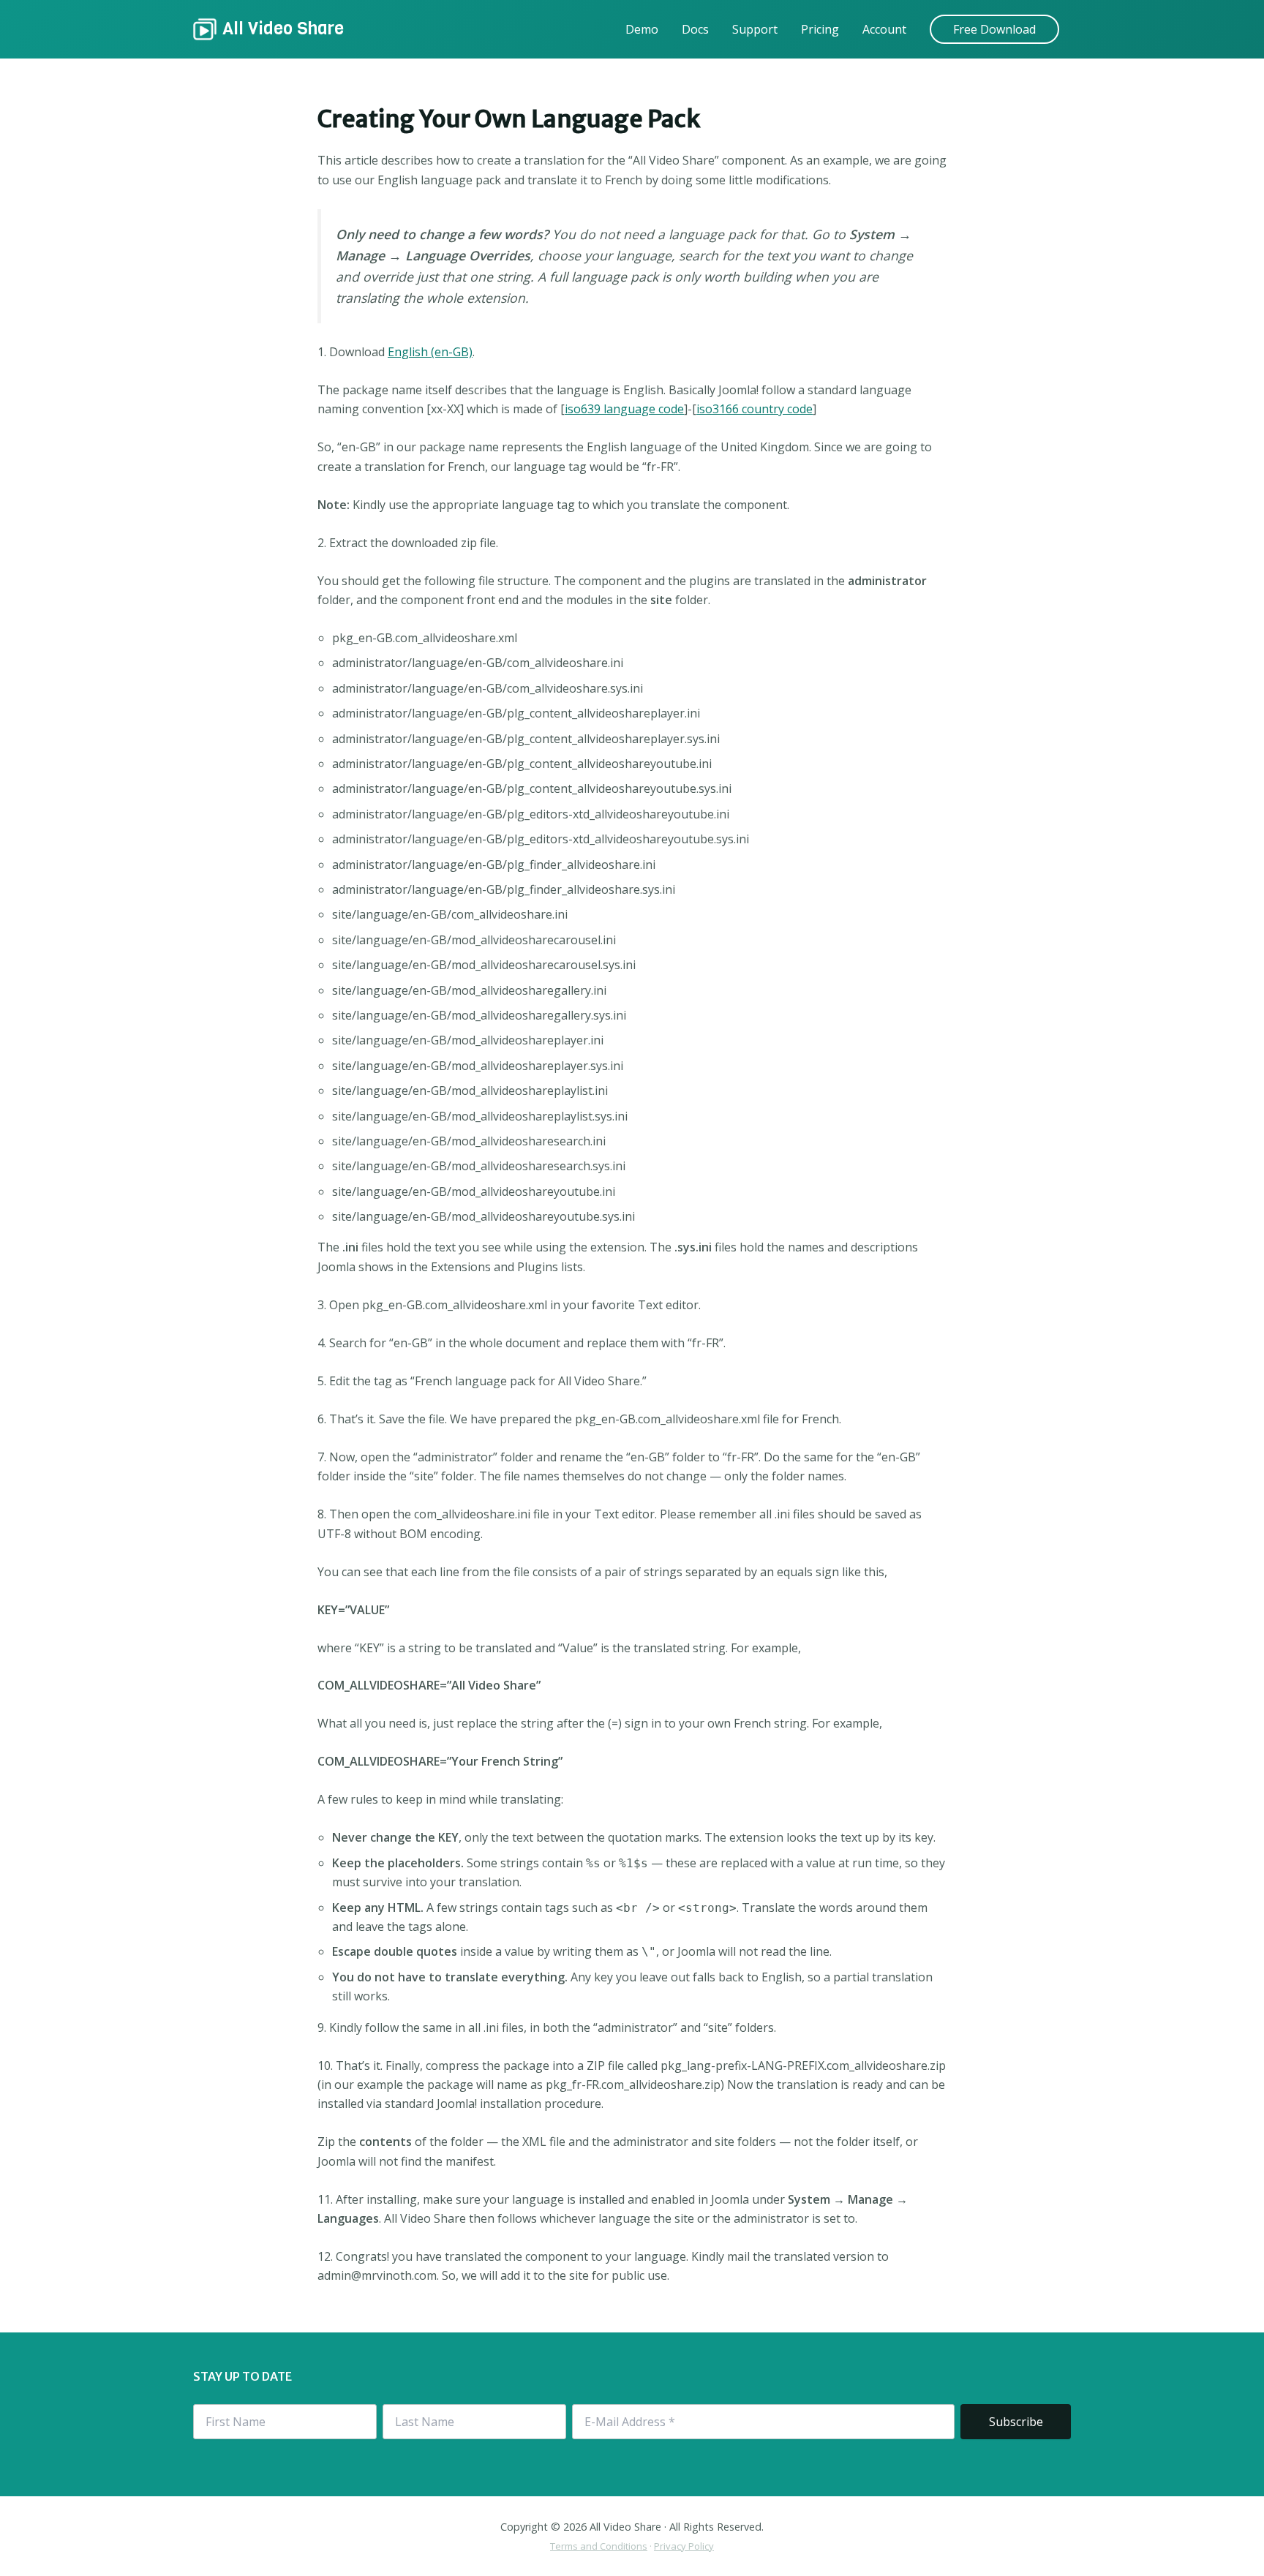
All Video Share (283, 29)
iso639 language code (624, 409)
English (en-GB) (430, 352)
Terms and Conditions (599, 2546)
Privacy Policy (684, 2546)
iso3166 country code (755, 409)
